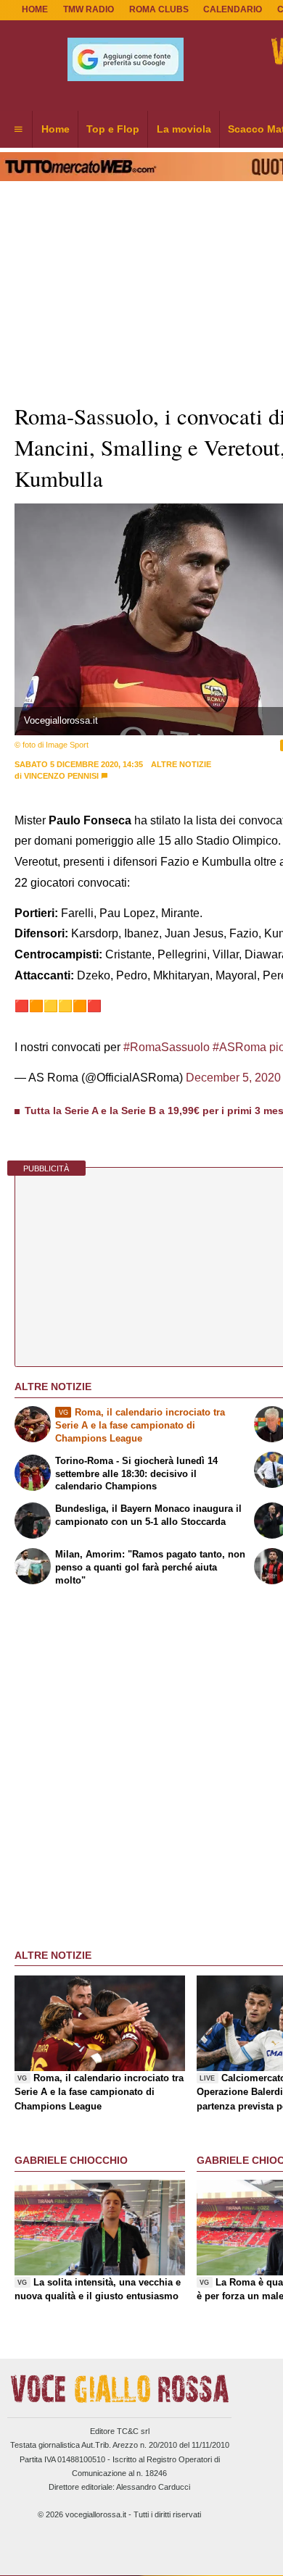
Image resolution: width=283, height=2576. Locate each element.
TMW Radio (89, 9)
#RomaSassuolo (167, 1047)
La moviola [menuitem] (184, 129)
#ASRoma (239, 1047)
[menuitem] (18, 130)
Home (35, 9)
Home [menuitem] (56, 129)
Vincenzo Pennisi (61, 776)
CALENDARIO (233, 9)
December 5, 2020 (233, 1078)
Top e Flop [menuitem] (113, 129)
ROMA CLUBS (159, 9)
